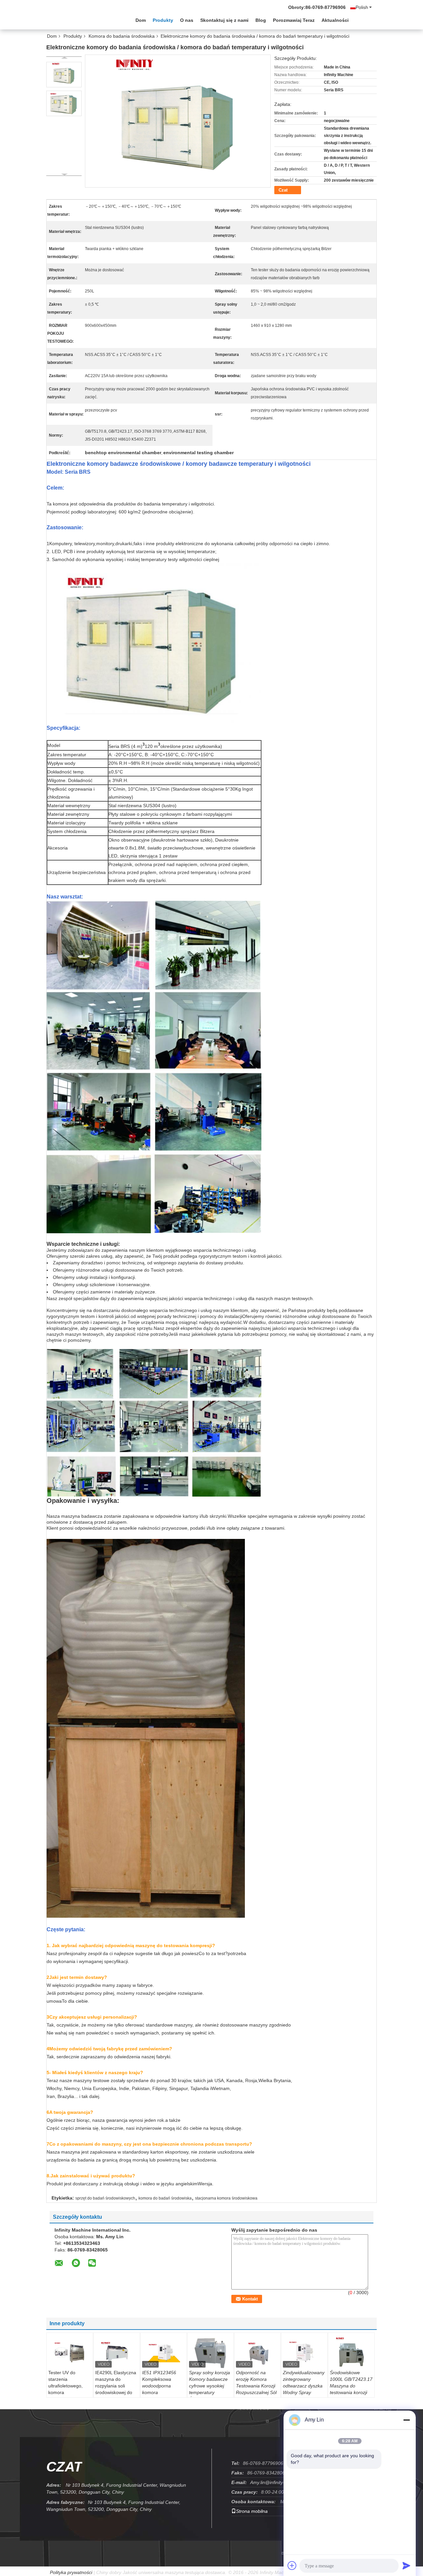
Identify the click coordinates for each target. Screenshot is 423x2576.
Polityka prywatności (71, 2572)
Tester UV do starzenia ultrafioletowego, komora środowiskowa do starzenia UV (66, 2389)
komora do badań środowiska (165, 2198)
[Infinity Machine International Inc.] (83, 20)
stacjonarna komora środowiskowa (226, 2198)
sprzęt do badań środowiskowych (105, 2198)
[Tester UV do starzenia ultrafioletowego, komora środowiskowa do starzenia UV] (70, 2353)
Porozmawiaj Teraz (294, 20)
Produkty (163, 20)
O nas (187, 20)
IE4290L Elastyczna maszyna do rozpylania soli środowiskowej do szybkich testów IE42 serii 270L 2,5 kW (116, 2392)
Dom (141, 20)
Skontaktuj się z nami (224, 20)
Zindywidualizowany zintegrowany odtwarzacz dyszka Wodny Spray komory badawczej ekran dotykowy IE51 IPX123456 (304, 2392)
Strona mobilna (252, 2511)
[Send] (406, 2565)
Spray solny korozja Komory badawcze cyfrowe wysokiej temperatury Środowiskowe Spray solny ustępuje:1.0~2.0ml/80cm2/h (211, 2392)
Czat (283, 190)
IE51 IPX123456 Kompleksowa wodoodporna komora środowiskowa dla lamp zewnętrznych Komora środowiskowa (162, 2396)
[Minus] (406, 2420)
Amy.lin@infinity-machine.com (281, 2482)
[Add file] (292, 2565)
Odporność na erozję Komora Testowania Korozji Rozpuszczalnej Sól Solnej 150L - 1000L (257, 2386)
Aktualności (335, 20)
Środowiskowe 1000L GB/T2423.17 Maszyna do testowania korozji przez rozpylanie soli (351, 2386)
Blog (261, 20)
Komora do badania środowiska (122, 36)
